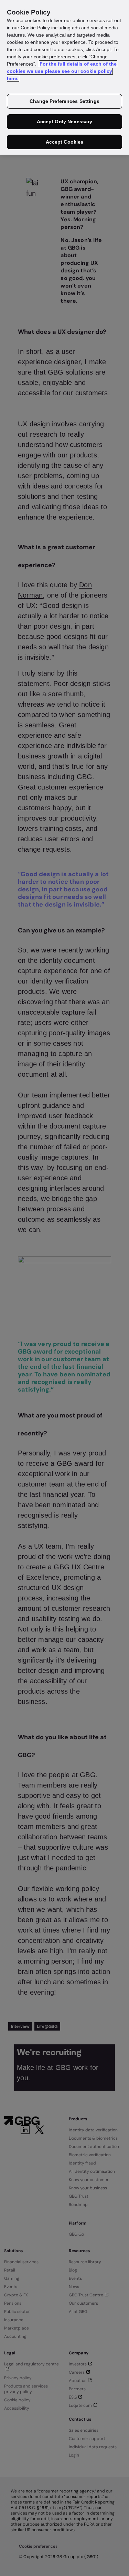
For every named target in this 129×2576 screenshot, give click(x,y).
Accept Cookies (65, 142)
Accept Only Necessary (65, 122)
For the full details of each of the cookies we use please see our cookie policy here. (62, 71)
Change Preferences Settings (64, 101)
